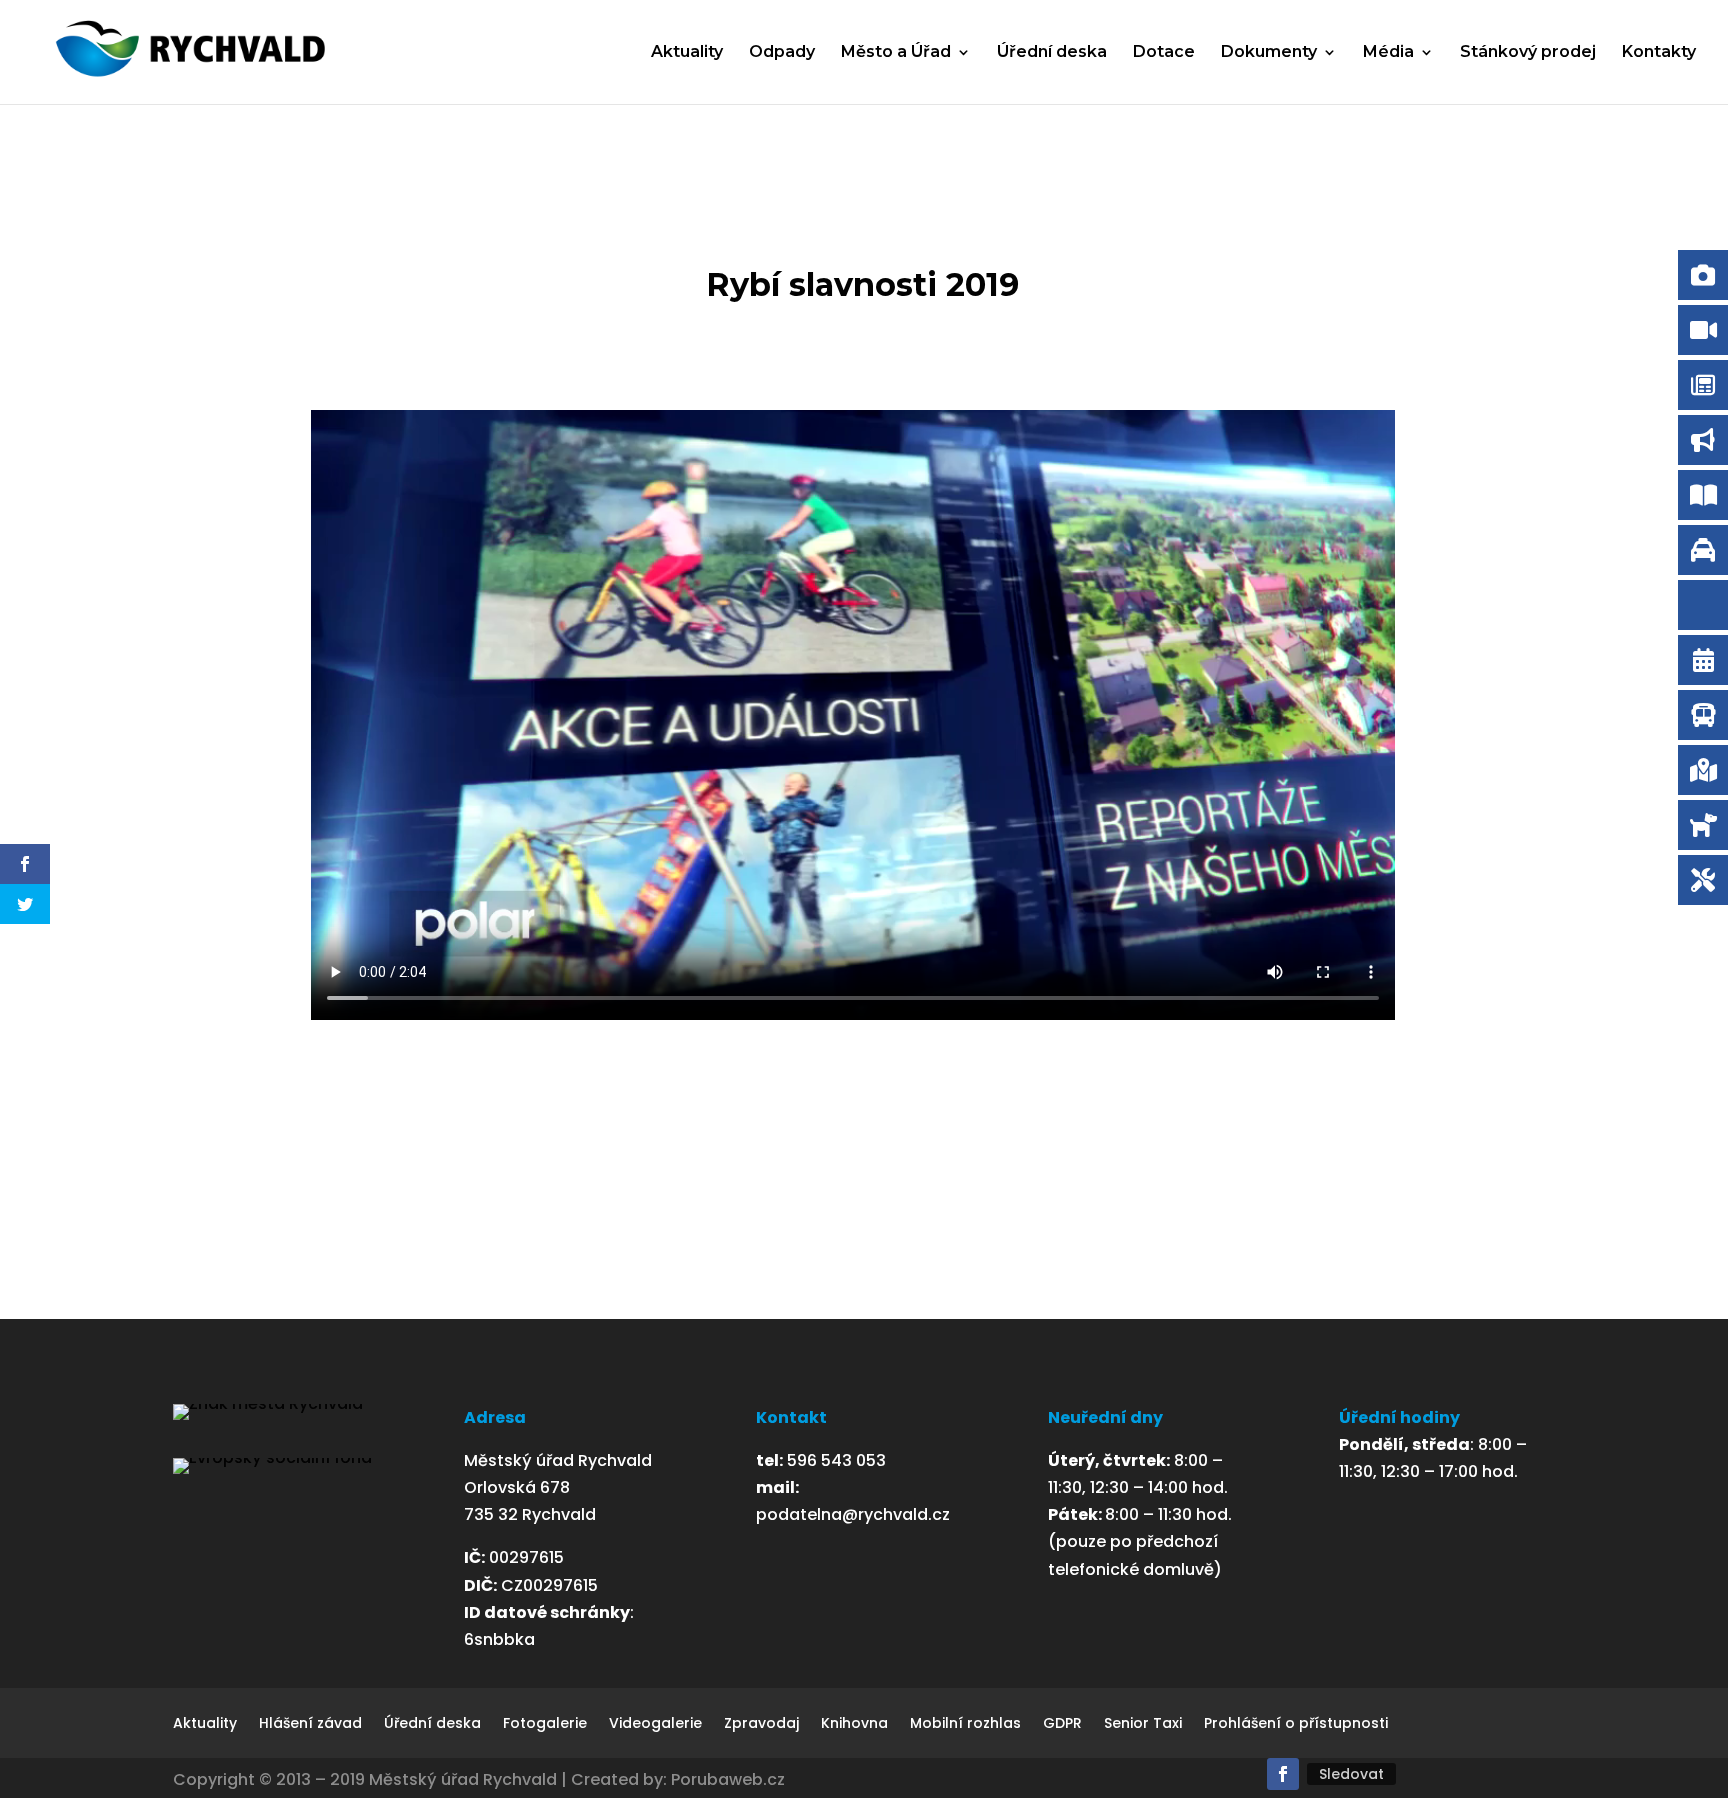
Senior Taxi (1143, 1724)
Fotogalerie (545, 1724)
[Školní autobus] (1703, 715)
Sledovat (1351, 1774)
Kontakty (1659, 53)
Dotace (1164, 53)
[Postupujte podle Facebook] (1283, 1774)
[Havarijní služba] (1703, 880)
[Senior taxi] (1703, 550)
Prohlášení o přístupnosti (1296, 1724)
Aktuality (687, 53)
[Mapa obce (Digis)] (1703, 770)
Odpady (782, 53)
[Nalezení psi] (1703, 825)
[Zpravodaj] (1703, 385)
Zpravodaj (761, 1724)
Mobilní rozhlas (965, 1724)
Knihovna (854, 1724)
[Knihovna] (1703, 495)
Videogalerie (655, 1724)
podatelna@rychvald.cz (853, 1514)
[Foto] (1703, 275)
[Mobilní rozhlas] (1703, 605)
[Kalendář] (1703, 660)
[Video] (1703, 330)
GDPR (1062, 1724)
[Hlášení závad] (1703, 440)
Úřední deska (1052, 53)
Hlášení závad (310, 1724)
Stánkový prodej (1528, 53)
